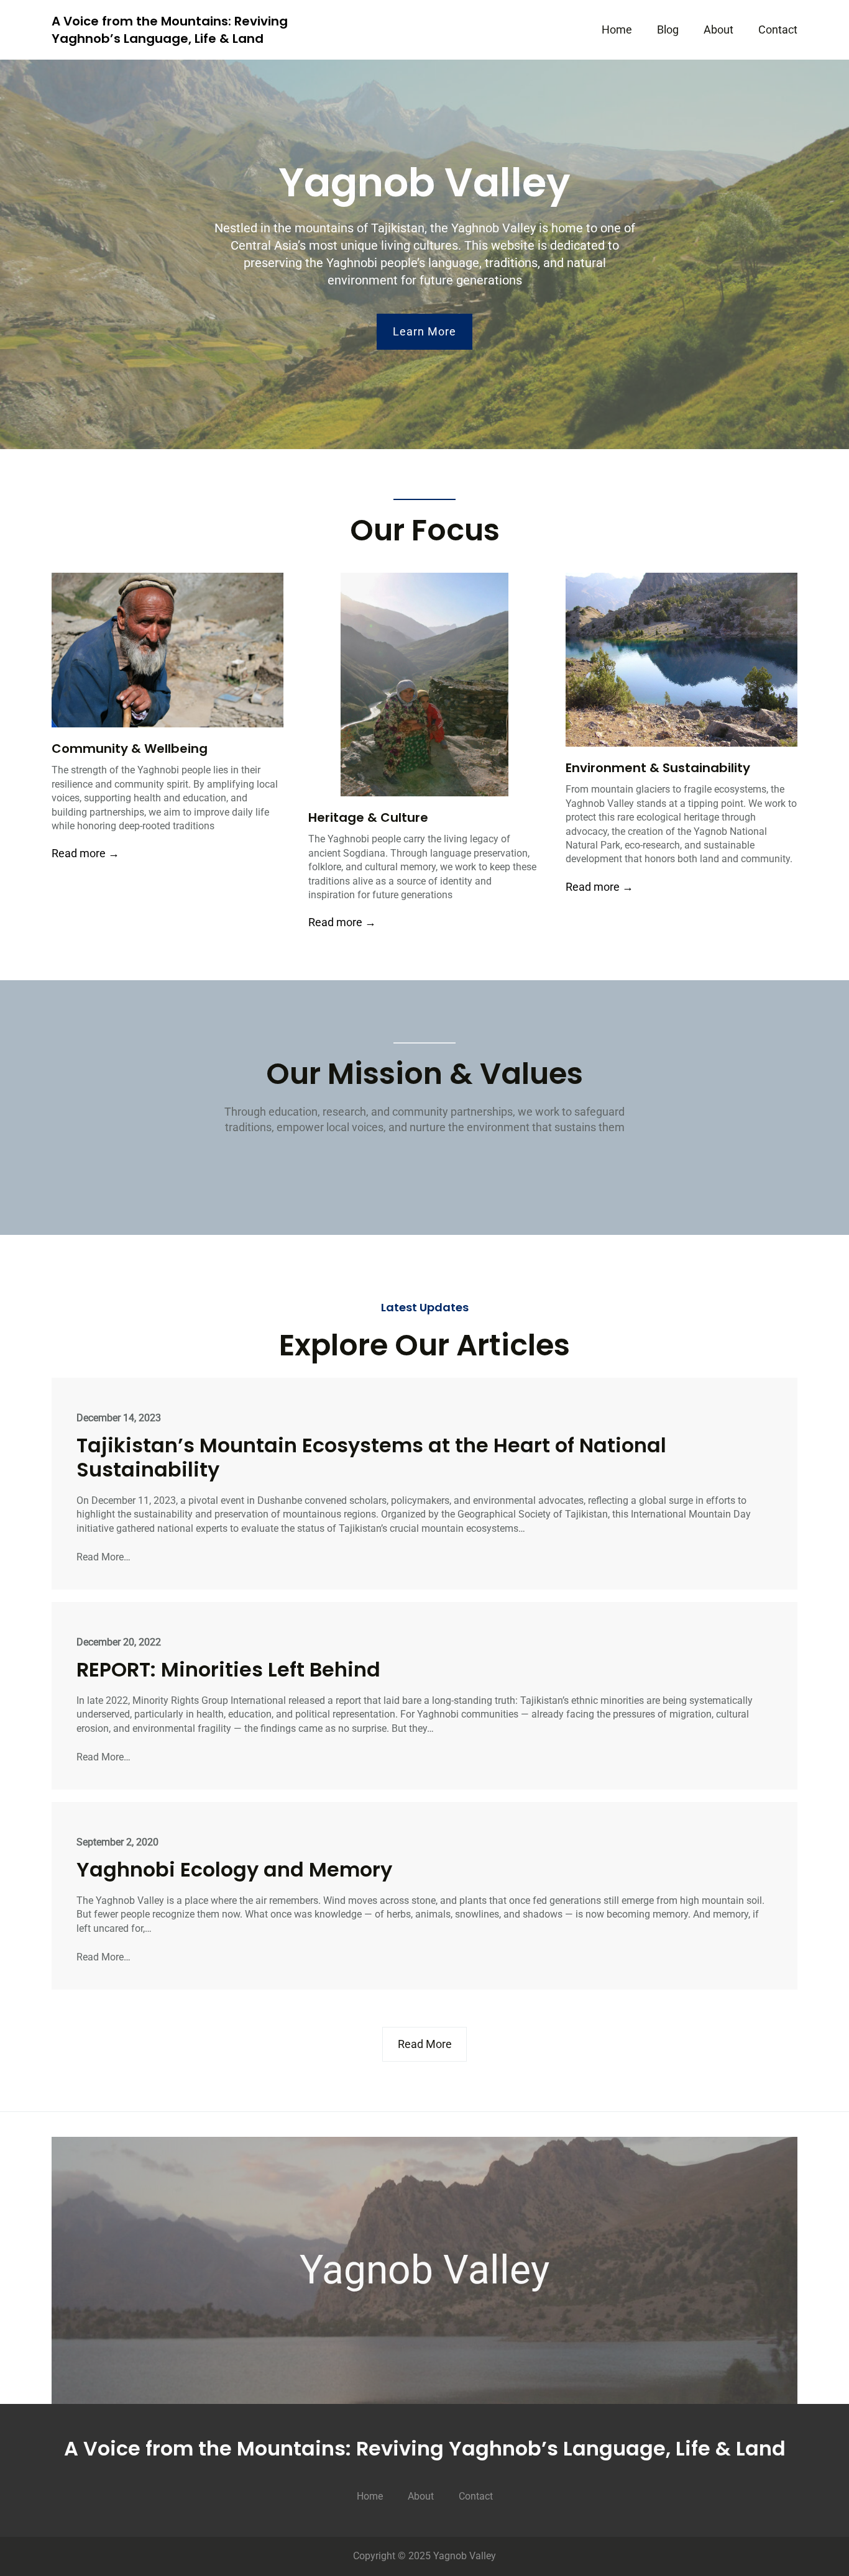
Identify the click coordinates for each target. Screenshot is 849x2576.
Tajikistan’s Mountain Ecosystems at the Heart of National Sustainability (371, 1458)
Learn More (424, 331)
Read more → (85, 853)
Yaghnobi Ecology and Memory (234, 1870)
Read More (425, 2044)
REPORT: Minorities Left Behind (228, 1670)
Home (617, 30)
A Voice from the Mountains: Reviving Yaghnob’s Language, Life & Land (170, 30)
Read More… (103, 1557)
